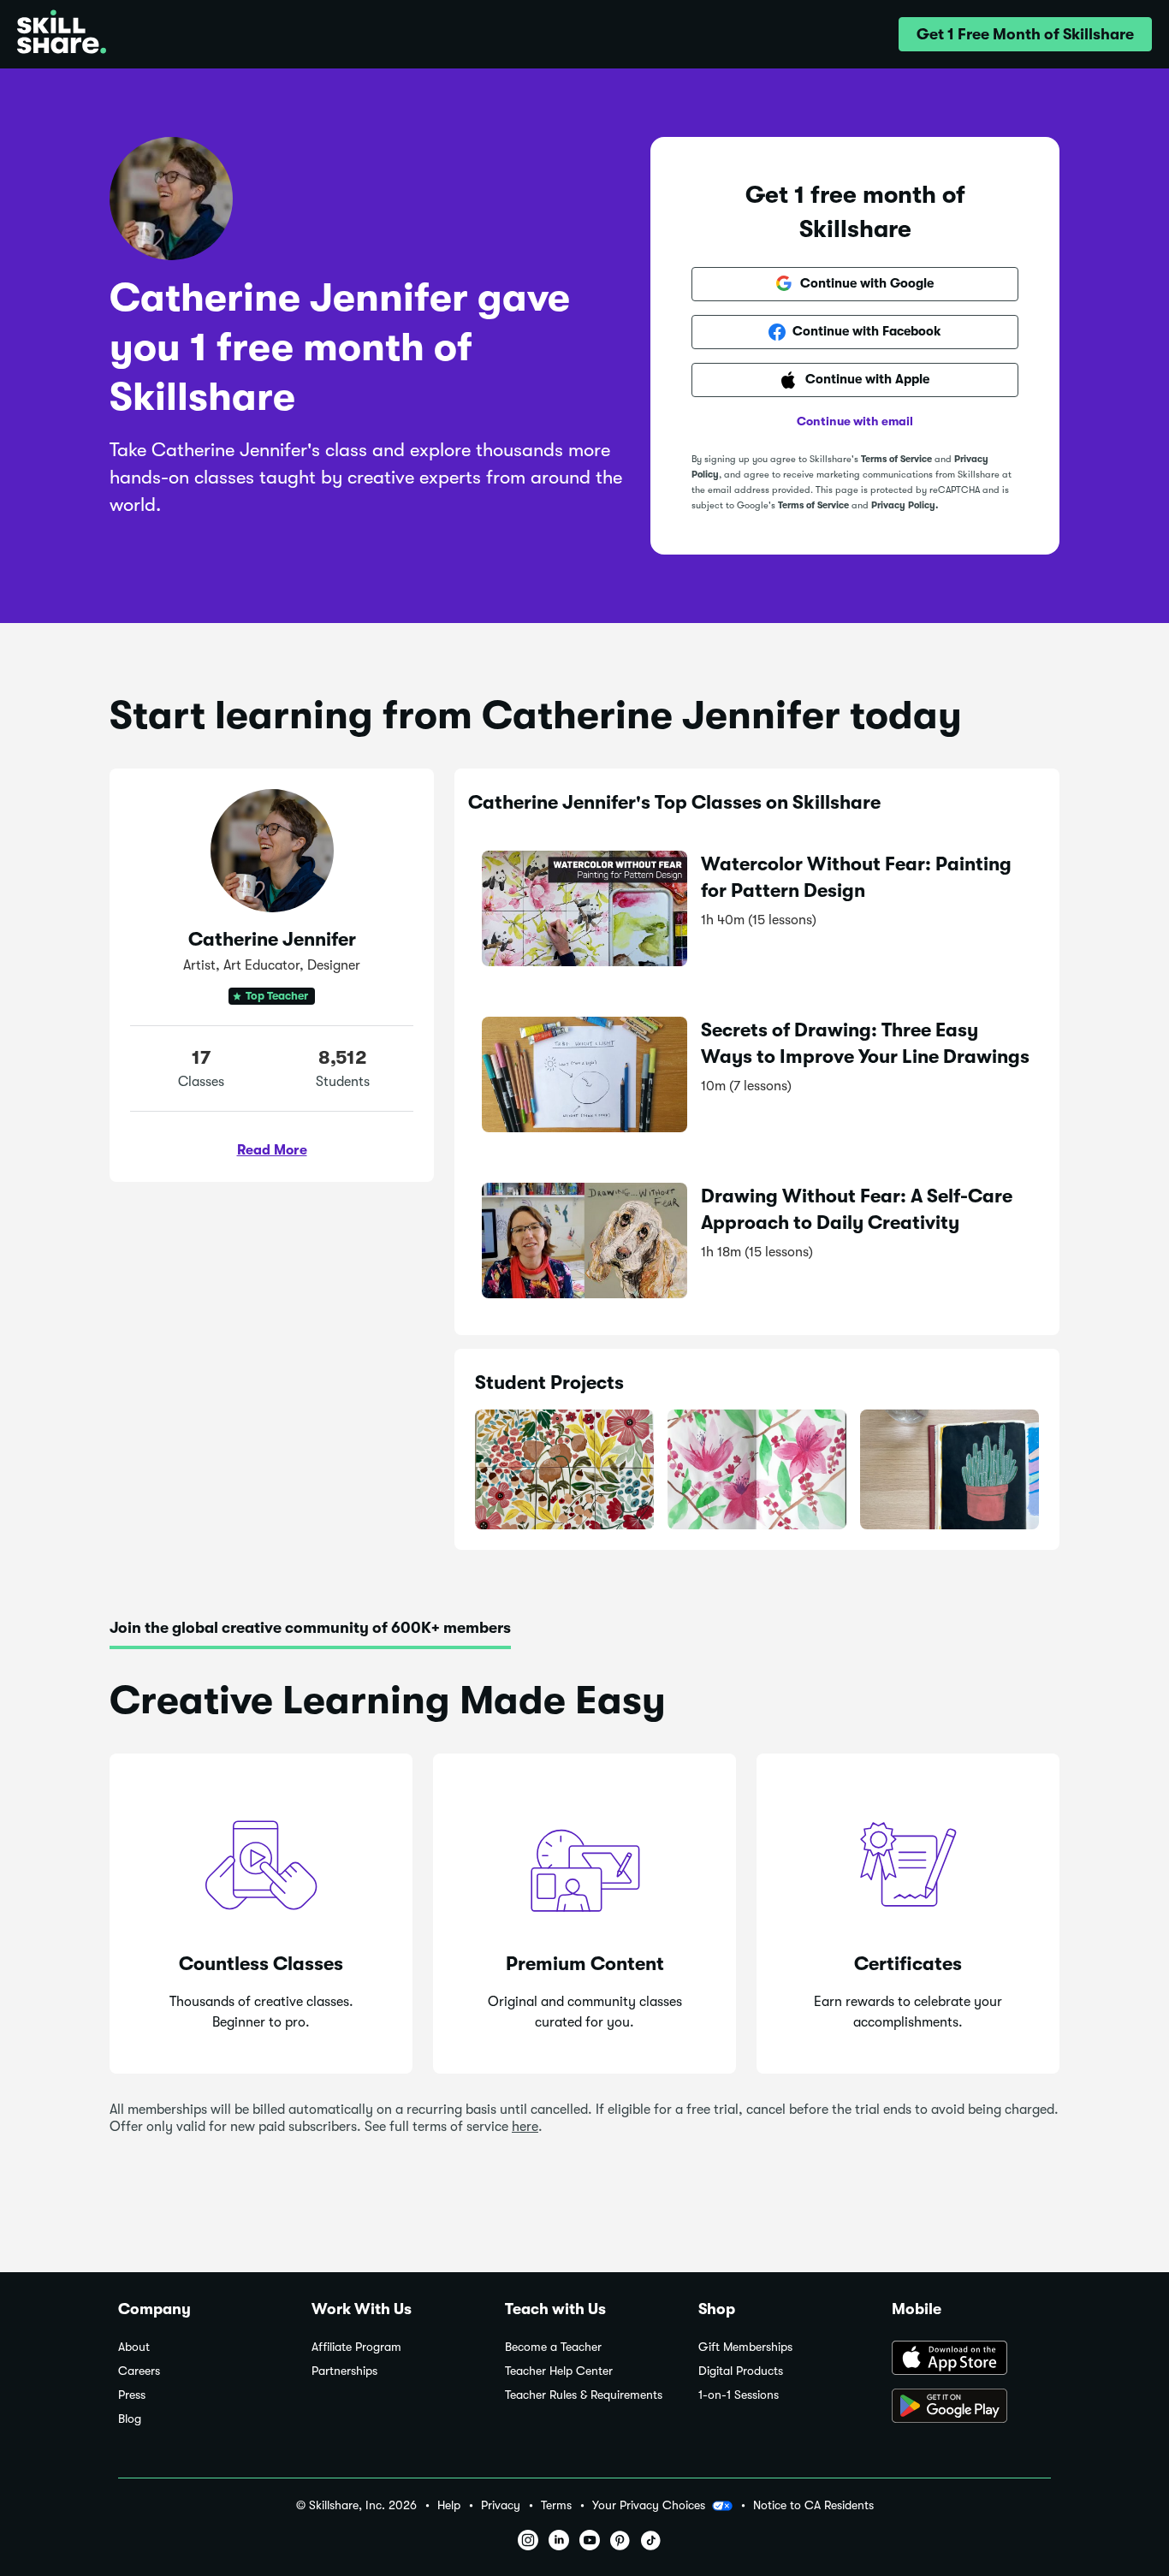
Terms (556, 2505)
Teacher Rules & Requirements (584, 2395)
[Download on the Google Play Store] (971, 2407)
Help (449, 2505)
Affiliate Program (356, 2347)
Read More (272, 1150)
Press (132, 2395)
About (134, 2347)
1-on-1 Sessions (739, 2395)
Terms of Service (896, 459)
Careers (139, 2371)
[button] (1025, 34)
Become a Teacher (553, 2347)
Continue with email (855, 421)
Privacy (501, 2505)
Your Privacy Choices (649, 2505)
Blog (130, 2419)
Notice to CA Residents (813, 2505)
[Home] (62, 34)
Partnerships (344, 2371)
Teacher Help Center (559, 2371)
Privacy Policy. (905, 505)
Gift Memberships (745, 2347)
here (525, 2127)
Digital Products (741, 2371)
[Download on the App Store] (971, 2359)
